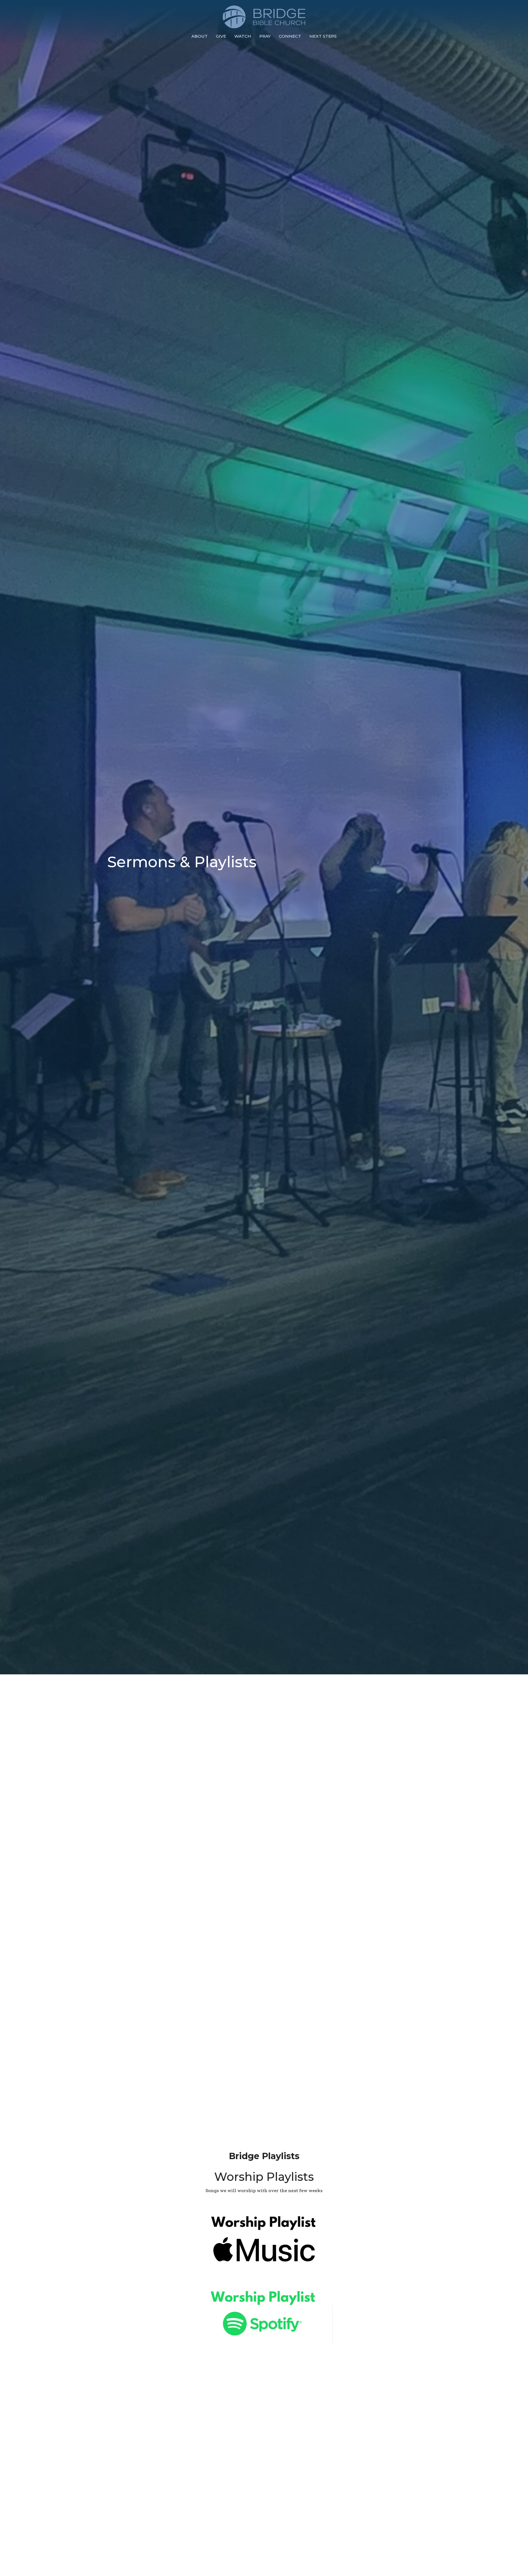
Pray (265, 36)
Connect (290, 36)
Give (221, 36)
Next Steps (323, 36)
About (200, 36)
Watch (243, 36)
